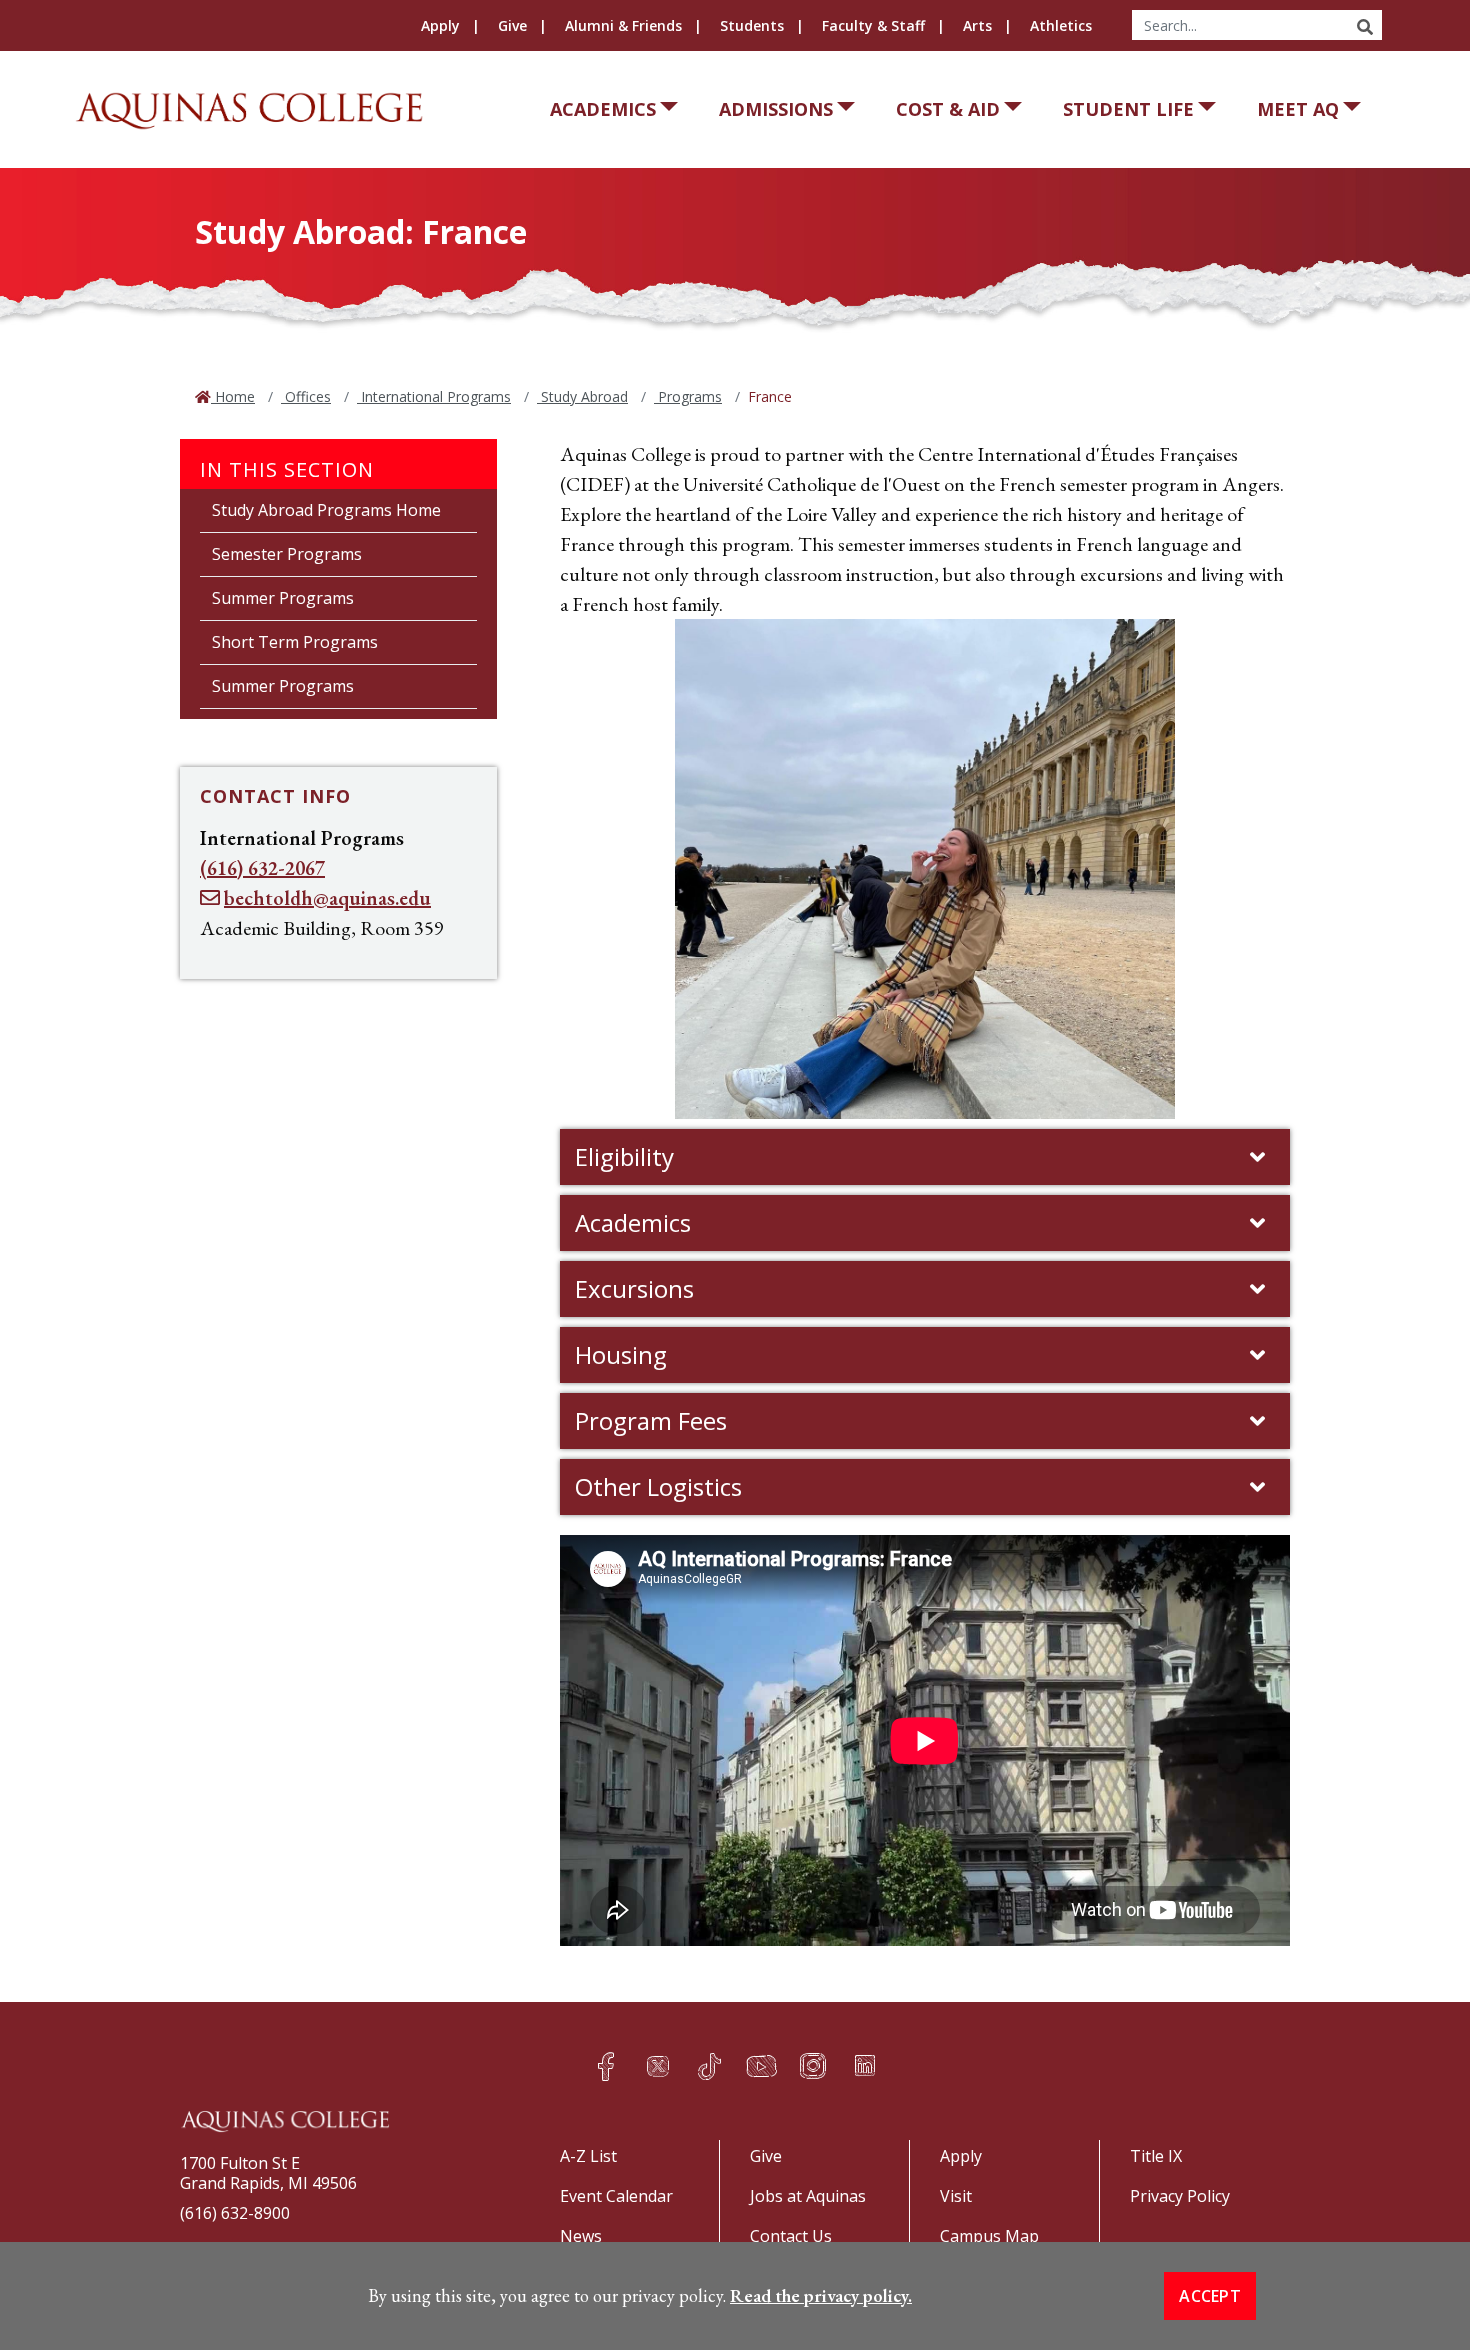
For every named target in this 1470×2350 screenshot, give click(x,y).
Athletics (1061, 25)
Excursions (634, 1288)
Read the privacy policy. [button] (821, 2295)
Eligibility (624, 1156)
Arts (977, 25)
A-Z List (588, 2156)
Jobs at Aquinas (808, 2196)
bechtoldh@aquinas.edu (327, 898)
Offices (306, 396)
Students (752, 25)
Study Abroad (582, 396)
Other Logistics (658, 1486)
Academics (603, 109)
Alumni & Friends (623, 25)
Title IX (1156, 2156)
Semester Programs (287, 554)
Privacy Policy (1180, 2196)
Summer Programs (283, 598)
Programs (688, 396)
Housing (621, 1354)
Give (512, 25)
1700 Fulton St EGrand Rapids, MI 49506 (268, 2173)
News (581, 2236)
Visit (956, 2196)
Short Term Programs (295, 642)
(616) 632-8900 (235, 2213)
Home (233, 396)
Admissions (776, 109)
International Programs (434, 396)
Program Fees (651, 1420)
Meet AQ (1298, 109)
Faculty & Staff (873, 25)
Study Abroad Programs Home (326, 510)
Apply (440, 25)
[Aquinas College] (249, 110)
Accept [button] (1210, 2296)
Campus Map (989, 2236)
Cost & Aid (948, 109)
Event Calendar (616, 2196)
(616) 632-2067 (262, 868)
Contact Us (791, 2236)
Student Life (1128, 109)
